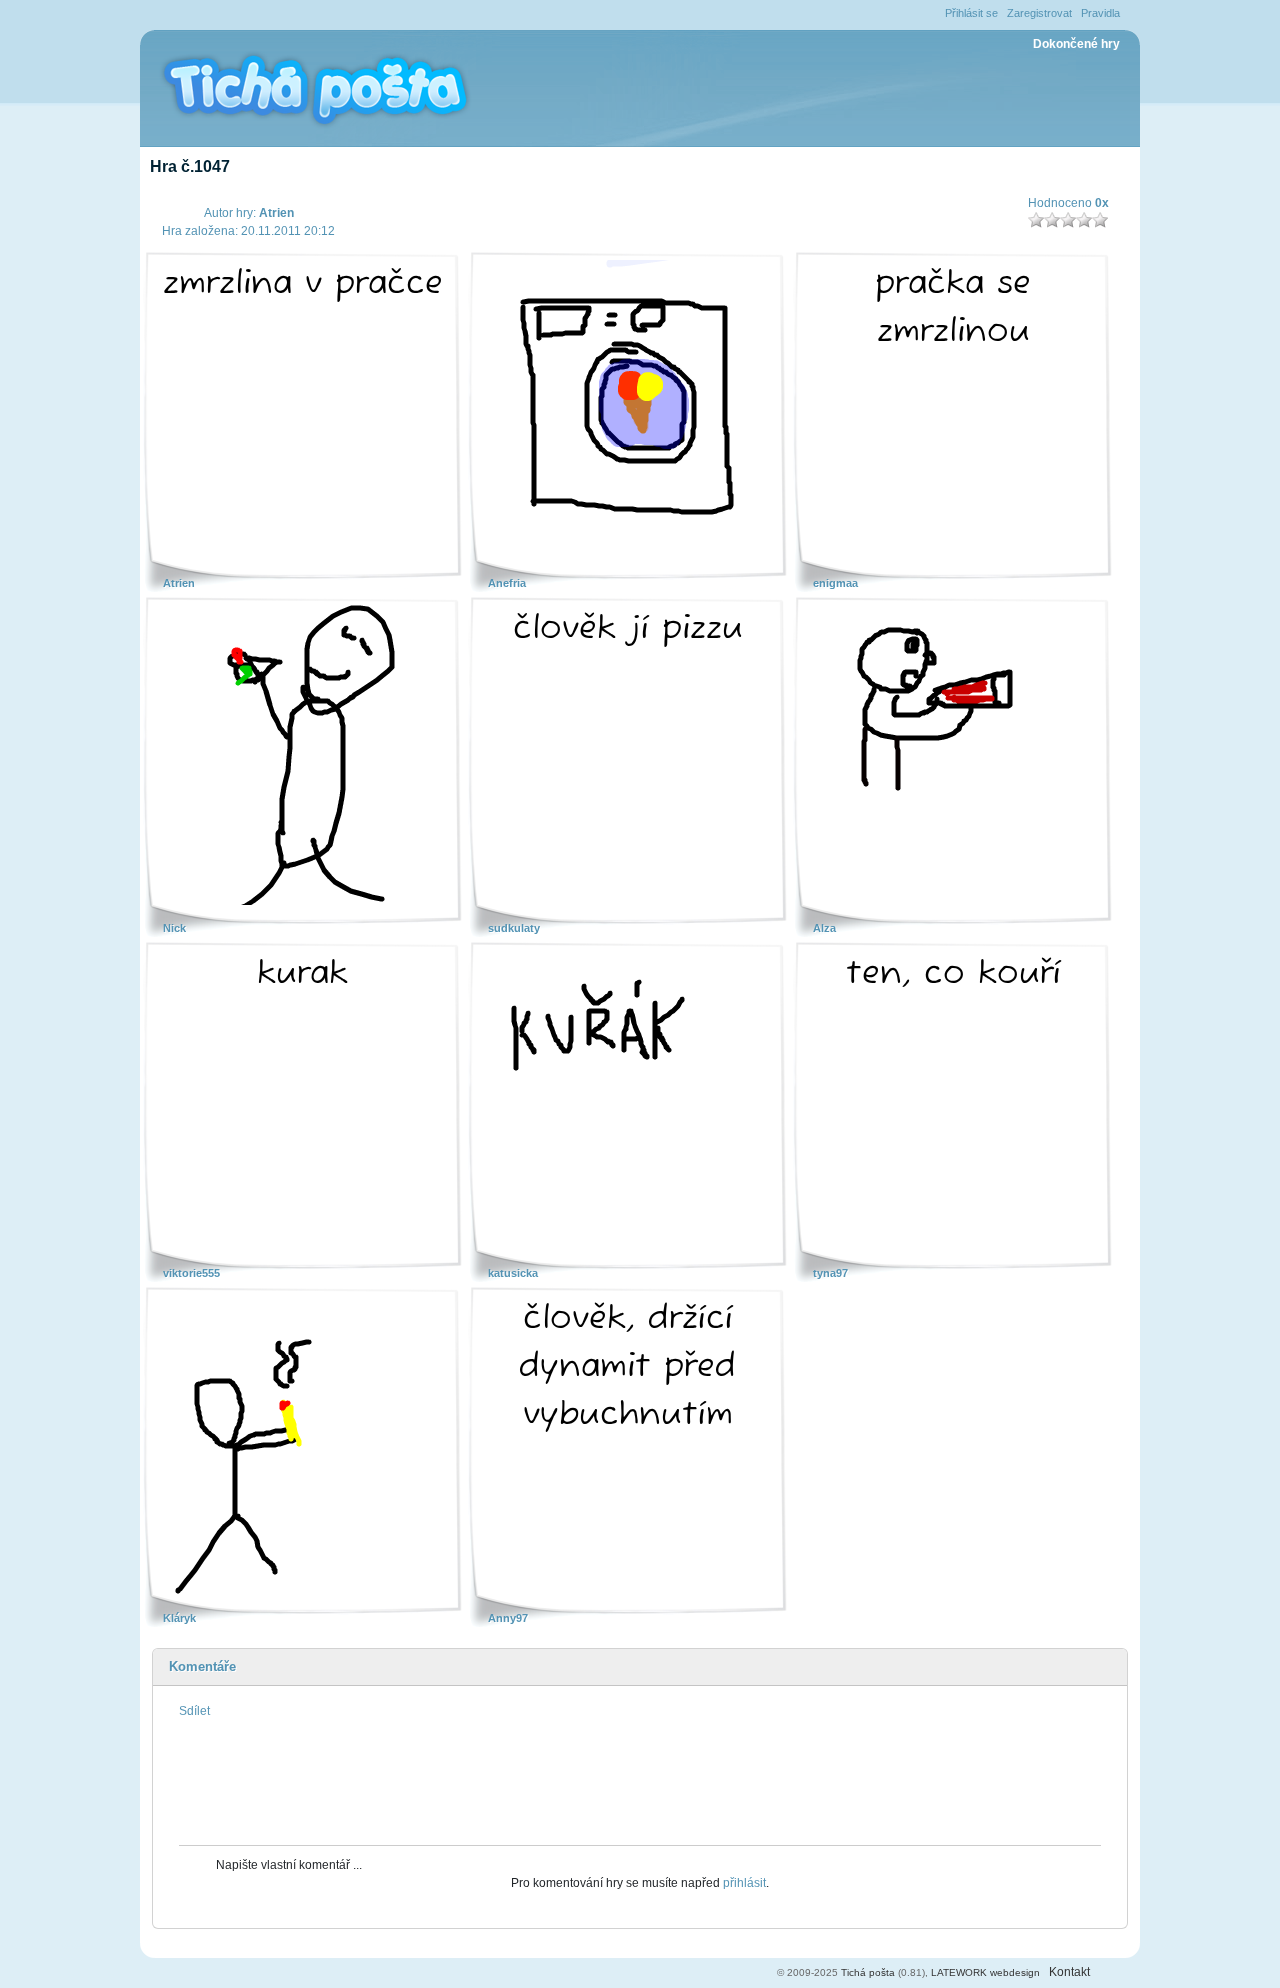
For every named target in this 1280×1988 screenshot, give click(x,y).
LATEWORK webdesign (985, 1972)
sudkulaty (514, 928)
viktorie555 (191, 1273)
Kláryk (179, 1618)
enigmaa (835, 583)
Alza (824, 928)
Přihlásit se (971, 13)
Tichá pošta (868, 1972)
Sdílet (194, 1711)
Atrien (276, 213)
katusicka (513, 1273)
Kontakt (1069, 1972)
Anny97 (508, 1618)
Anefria (507, 583)
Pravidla (1100, 13)
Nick (174, 928)
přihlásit (744, 1883)
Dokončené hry (1076, 44)
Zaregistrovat (1039, 13)
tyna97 (830, 1273)
